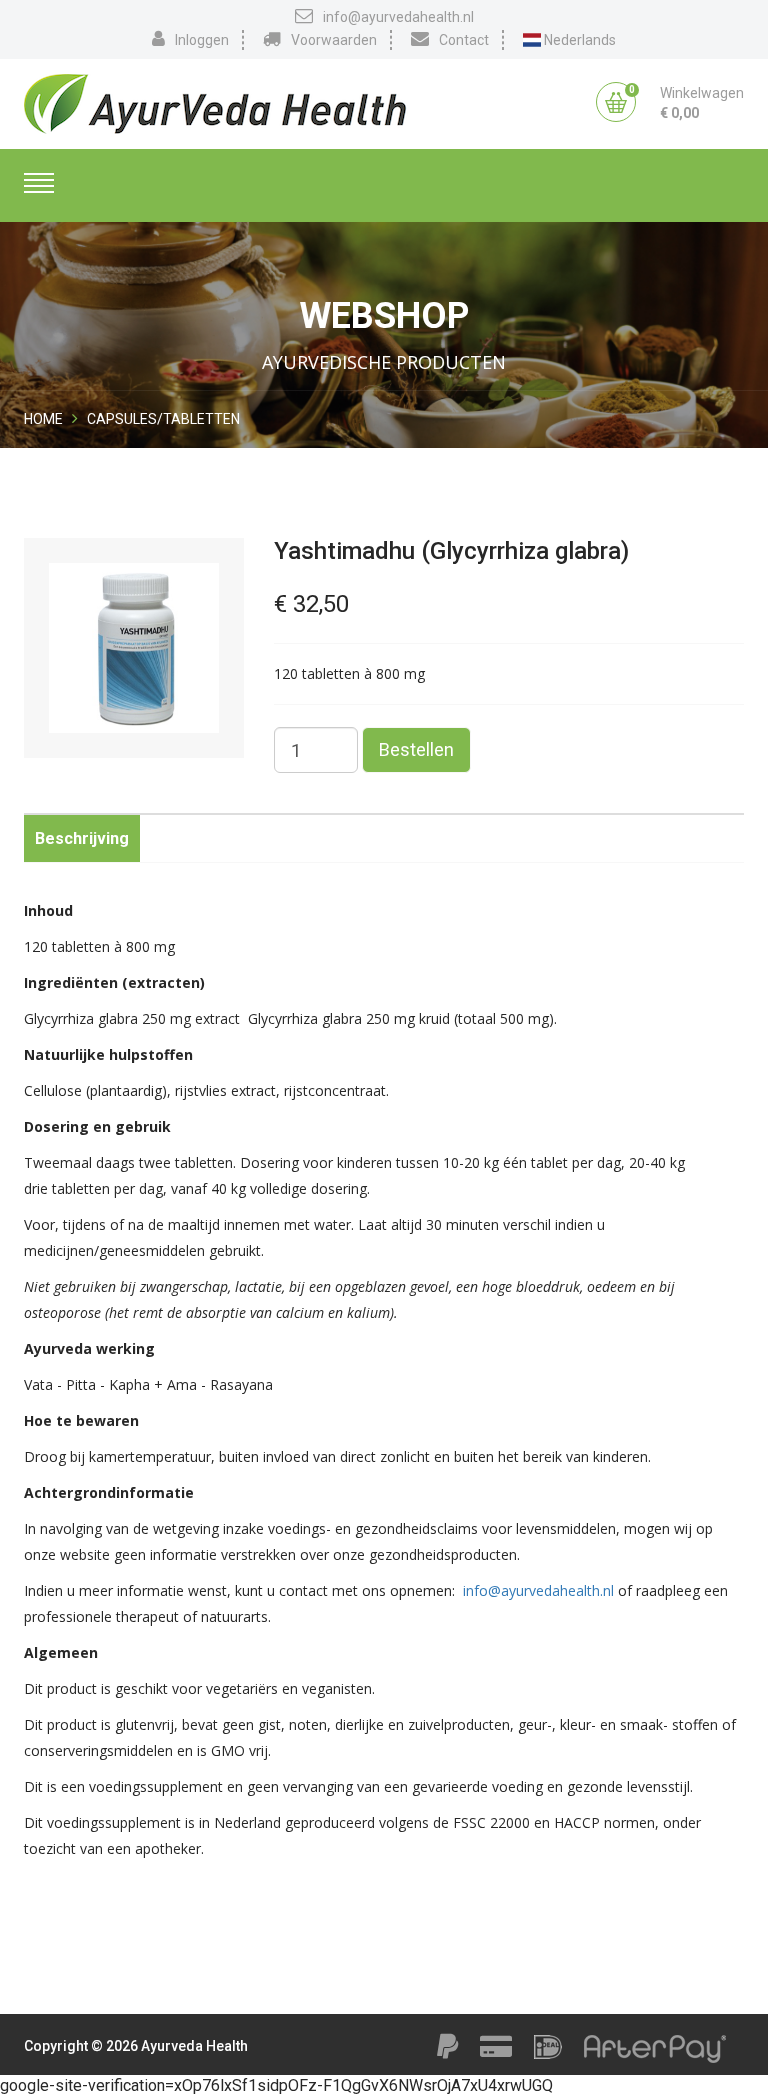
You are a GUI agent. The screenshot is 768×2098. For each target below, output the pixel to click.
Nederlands (578, 40)
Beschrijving (82, 838)
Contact (464, 40)
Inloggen (202, 40)
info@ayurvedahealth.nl (398, 17)
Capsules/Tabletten (163, 419)
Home (43, 419)
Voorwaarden (334, 40)
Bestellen (416, 749)
